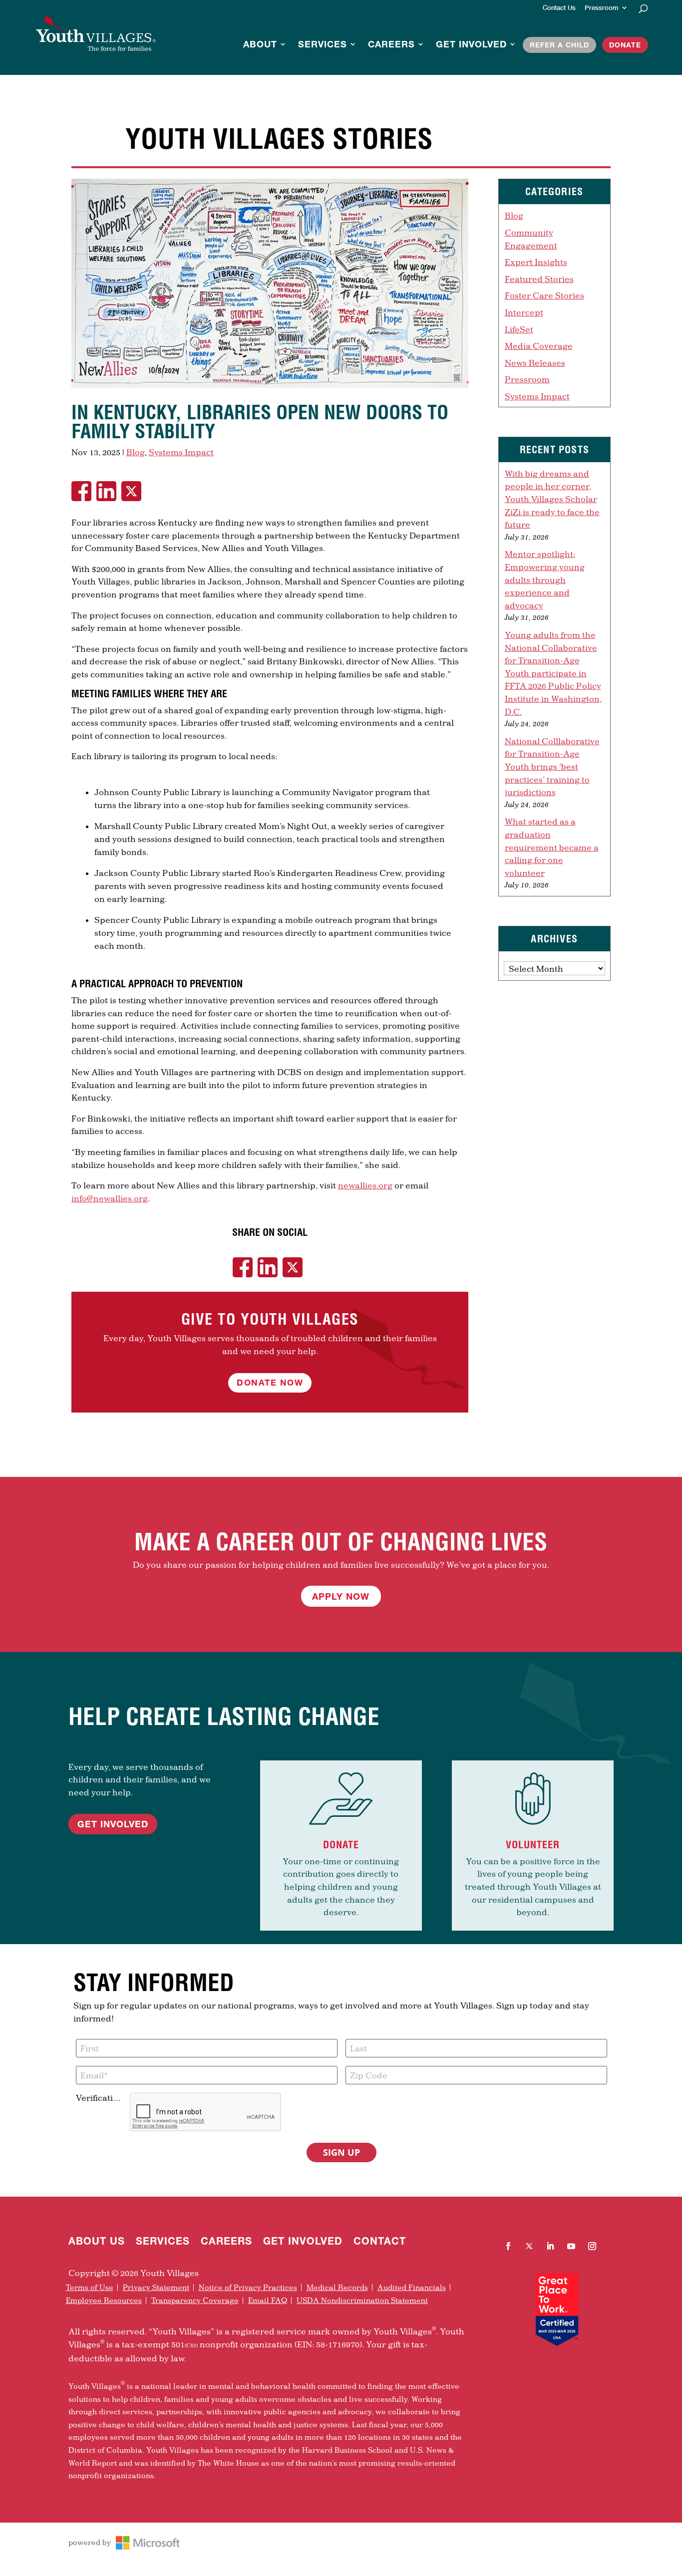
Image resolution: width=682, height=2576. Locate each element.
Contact (380, 2242)
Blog (136, 452)
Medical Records (337, 2288)
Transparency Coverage (195, 2300)
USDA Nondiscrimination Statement (362, 2300)
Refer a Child (559, 45)
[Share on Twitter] (134, 491)
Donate (625, 45)
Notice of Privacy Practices (248, 2288)
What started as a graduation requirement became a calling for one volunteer (552, 847)
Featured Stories (539, 279)
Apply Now (341, 1596)
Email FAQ (268, 2300)
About (260, 45)
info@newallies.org (110, 1198)
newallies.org (365, 1185)
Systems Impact (181, 452)
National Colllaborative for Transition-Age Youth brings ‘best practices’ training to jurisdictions (552, 766)
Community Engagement (531, 239)
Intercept (524, 312)
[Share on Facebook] (84, 491)
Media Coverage (539, 346)
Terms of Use (90, 2288)
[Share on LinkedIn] (109, 491)
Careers (391, 45)
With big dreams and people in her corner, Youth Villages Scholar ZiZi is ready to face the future (552, 499)
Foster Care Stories (544, 295)
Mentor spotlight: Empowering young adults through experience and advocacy (545, 579)
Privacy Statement (156, 2288)
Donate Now (270, 1382)
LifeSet (519, 329)
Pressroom (601, 8)
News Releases (535, 363)
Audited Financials (412, 2288)
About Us (97, 2242)
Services (323, 45)
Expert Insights (536, 262)
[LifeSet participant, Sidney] (270, 388)
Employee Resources (104, 2300)
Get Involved (471, 45)
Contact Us (559, 8)
